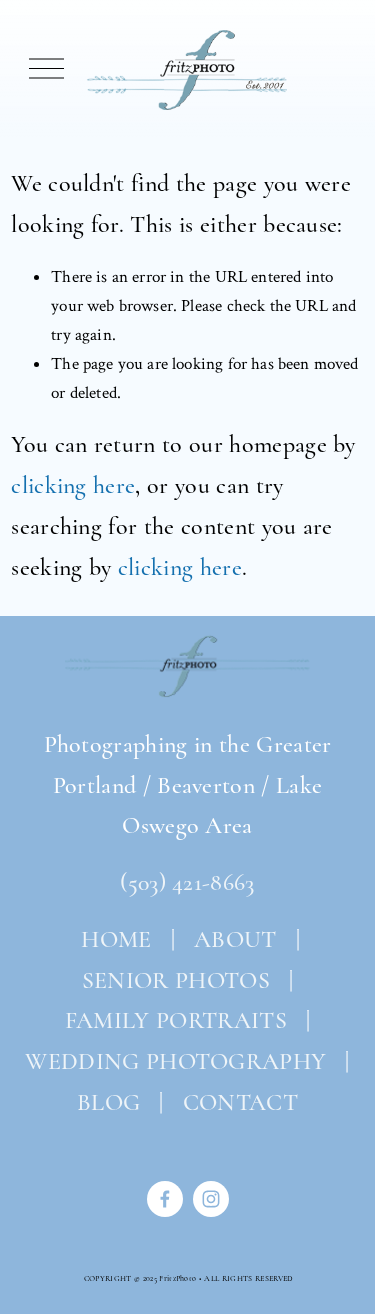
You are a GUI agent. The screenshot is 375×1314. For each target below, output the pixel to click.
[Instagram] (211, 1199)
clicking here (73, 485)
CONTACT (240, 1102)
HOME (113, 939)
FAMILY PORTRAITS (176, 1020)
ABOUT (235, 939)
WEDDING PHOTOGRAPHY (175, 1061)
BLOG (108, 1102)
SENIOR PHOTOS (176, 980)
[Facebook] (165, 1199)
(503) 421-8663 (187, 882)
